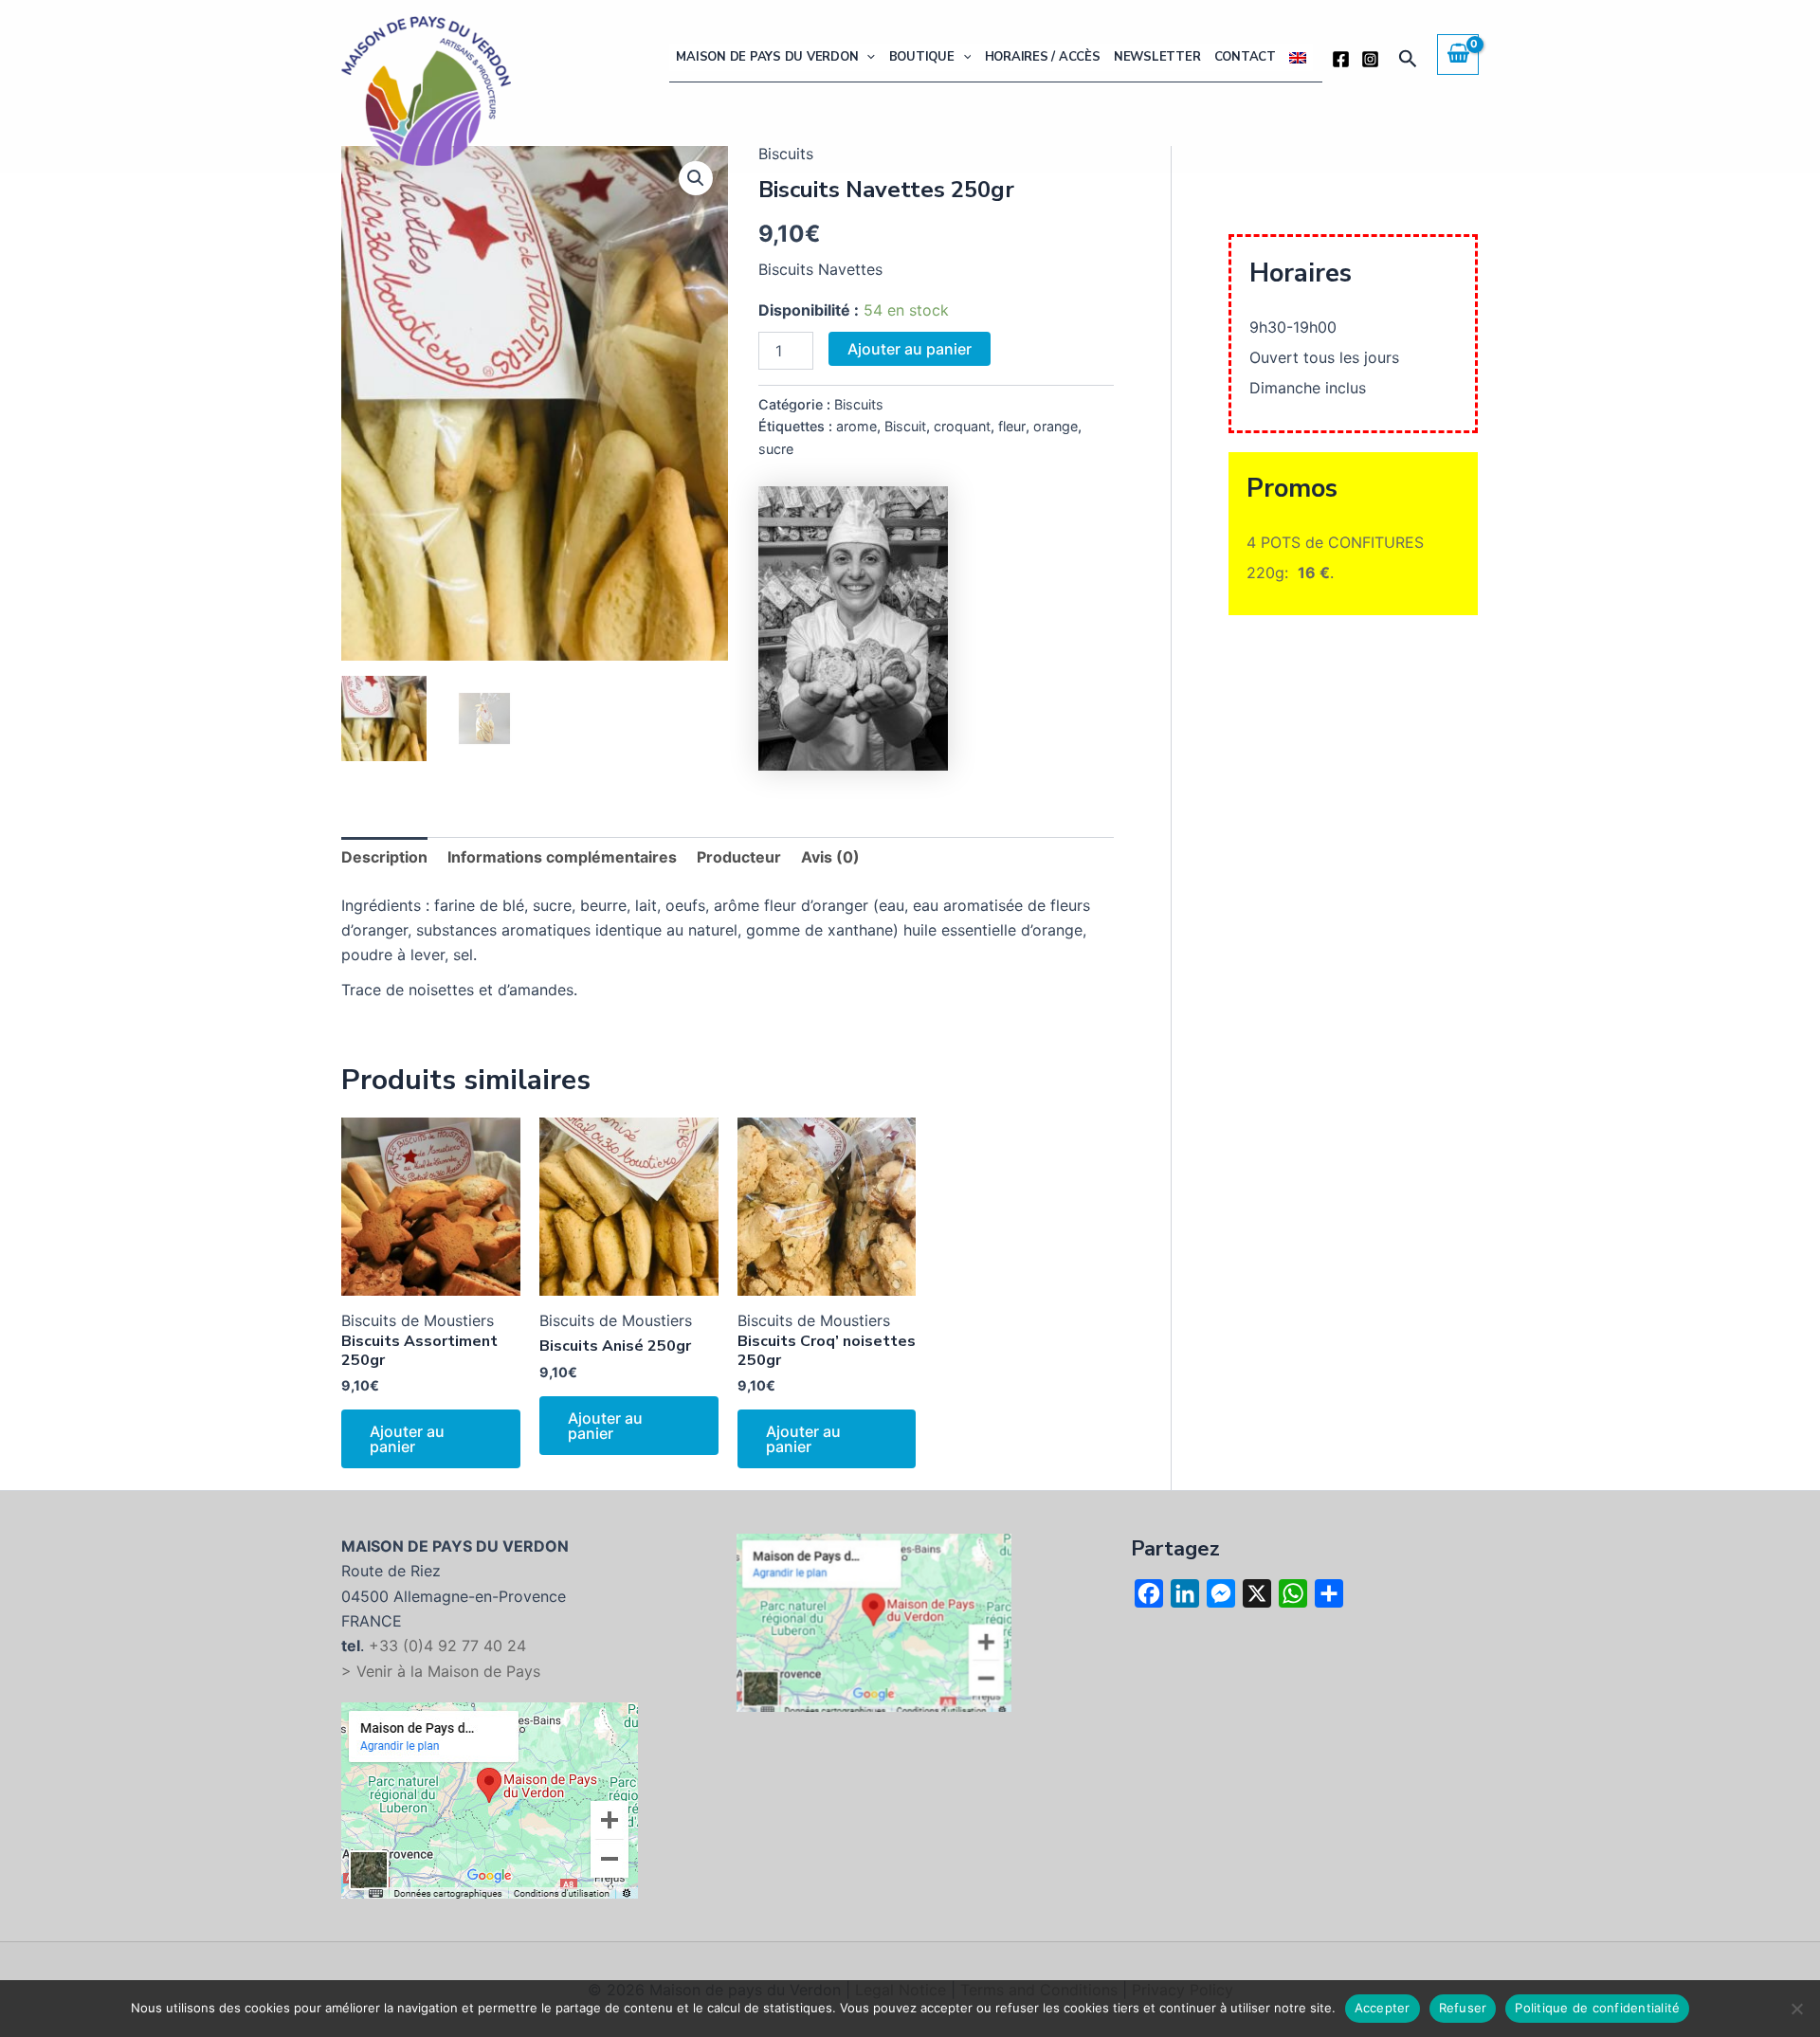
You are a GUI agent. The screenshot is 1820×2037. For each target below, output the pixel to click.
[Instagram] (1370, 59)
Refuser (1463, 2008)
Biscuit (905, 426)
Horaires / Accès (1043, 57)
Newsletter (1157, 57)
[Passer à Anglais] (1298, 57)
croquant (962, 426)
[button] (866, 57)
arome (856, 426)
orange (1056, 426)
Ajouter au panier (910, 349)
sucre (776, 449)
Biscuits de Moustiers (418, 1320)
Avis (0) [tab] (830, 857)
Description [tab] (384, 857)
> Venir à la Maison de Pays (441, 1671)
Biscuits (859, 404)
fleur (1012, 426)
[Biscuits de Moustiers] (853, 628)
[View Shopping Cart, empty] (1458, 54)
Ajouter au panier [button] (407, 1439)
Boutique (922, 57)
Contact (1245, 57)
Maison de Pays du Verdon (767, 57)
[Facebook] (1341, 59)
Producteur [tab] (739, 857)
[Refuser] (1796, 2009)
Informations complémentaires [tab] (562, 857)
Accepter (1383, 2008)
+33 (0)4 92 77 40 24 (447, 1646)
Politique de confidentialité (1597, 2008)
